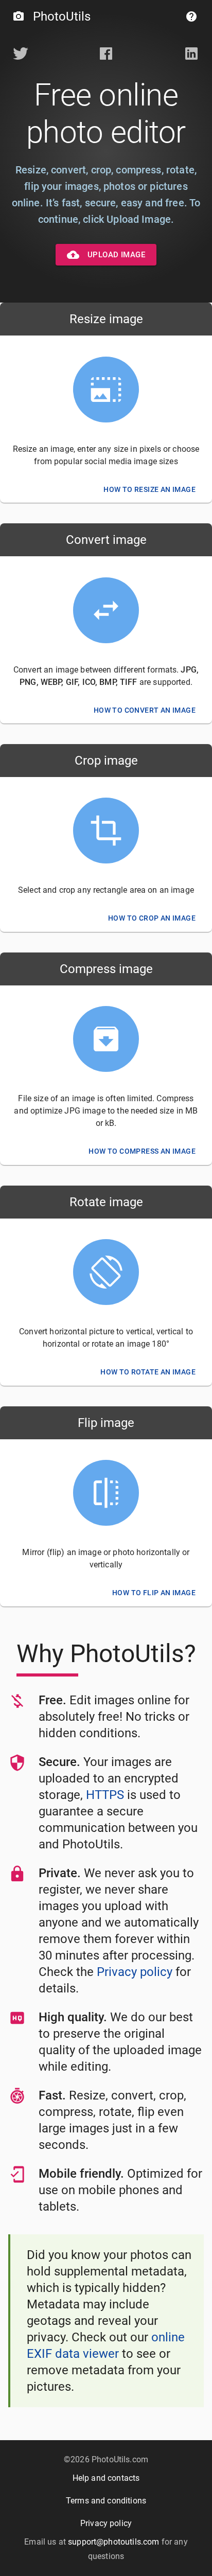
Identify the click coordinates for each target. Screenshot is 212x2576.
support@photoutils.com (113, 2542)
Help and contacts (106, 2478)
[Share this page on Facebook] (106, 55)
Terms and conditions (106, 2501)
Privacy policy (135, 1972)
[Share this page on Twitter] (21, 55)
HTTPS (105, 1795)
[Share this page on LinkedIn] (191, 55)
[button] (191, 16)
